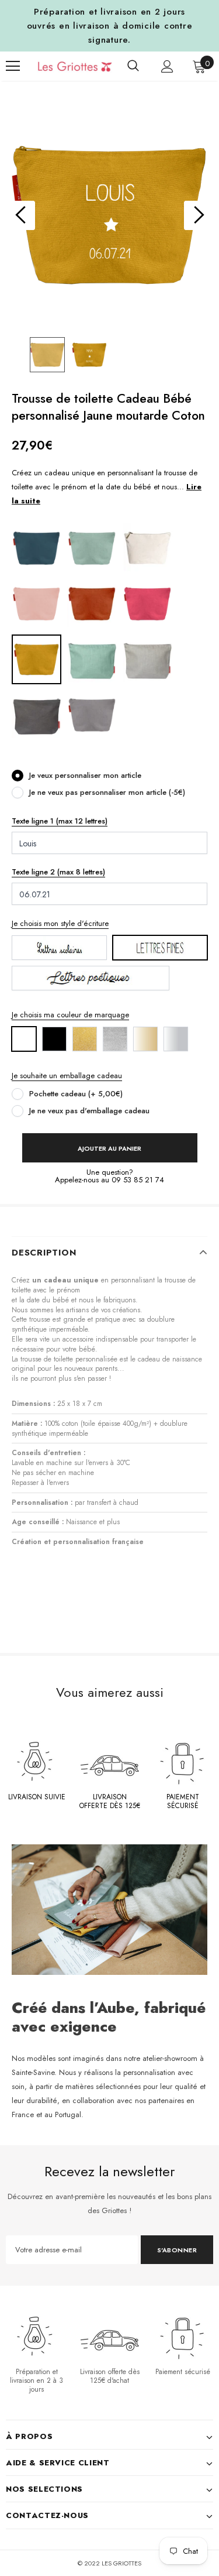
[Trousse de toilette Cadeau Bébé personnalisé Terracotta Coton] (92, 603)
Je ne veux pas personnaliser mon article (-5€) (107, 792)
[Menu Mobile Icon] (13, 66)
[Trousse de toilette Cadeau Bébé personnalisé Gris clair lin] (147, 659)
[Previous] (20, 215)
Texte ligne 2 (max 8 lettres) (58, 872)
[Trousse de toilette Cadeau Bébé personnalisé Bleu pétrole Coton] (36, 548)
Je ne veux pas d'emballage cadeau (89, 1111)
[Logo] (66, 66)
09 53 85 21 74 (138, 1180)
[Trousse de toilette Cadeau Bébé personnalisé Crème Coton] (147, 548)
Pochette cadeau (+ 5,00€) (76, 1094)
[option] (109, 215)
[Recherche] (133, 66)
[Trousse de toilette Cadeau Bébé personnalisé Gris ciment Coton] (92, 714)
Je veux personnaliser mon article (85, 775)
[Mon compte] (167, 66)
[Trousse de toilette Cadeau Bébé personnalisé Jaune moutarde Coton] (36, 659)
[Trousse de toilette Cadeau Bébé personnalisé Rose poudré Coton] (36, 603)
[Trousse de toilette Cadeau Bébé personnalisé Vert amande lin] (92, 659)
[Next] (199, 215)
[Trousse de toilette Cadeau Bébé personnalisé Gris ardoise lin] (36, 714)
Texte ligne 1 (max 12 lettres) (60, 821)
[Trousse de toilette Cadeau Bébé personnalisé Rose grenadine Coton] (147, 603)
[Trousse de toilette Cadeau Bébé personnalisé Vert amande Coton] (92, 548)
